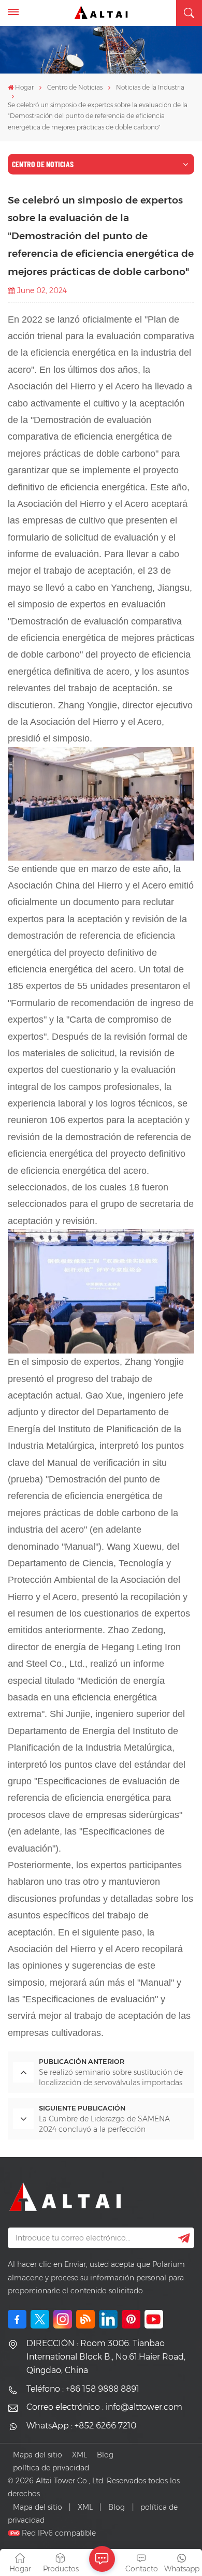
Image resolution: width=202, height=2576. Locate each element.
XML (80, 2455)
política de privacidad (51, 2468)
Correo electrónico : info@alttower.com (104, 2407)
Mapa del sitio (38, 2455)
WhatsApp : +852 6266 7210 (81, 2426)
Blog (105, 2455)
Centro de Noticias (75, 87)
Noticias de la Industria (150, 87)
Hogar (24, 87)
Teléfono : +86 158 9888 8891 (83, 2389)
